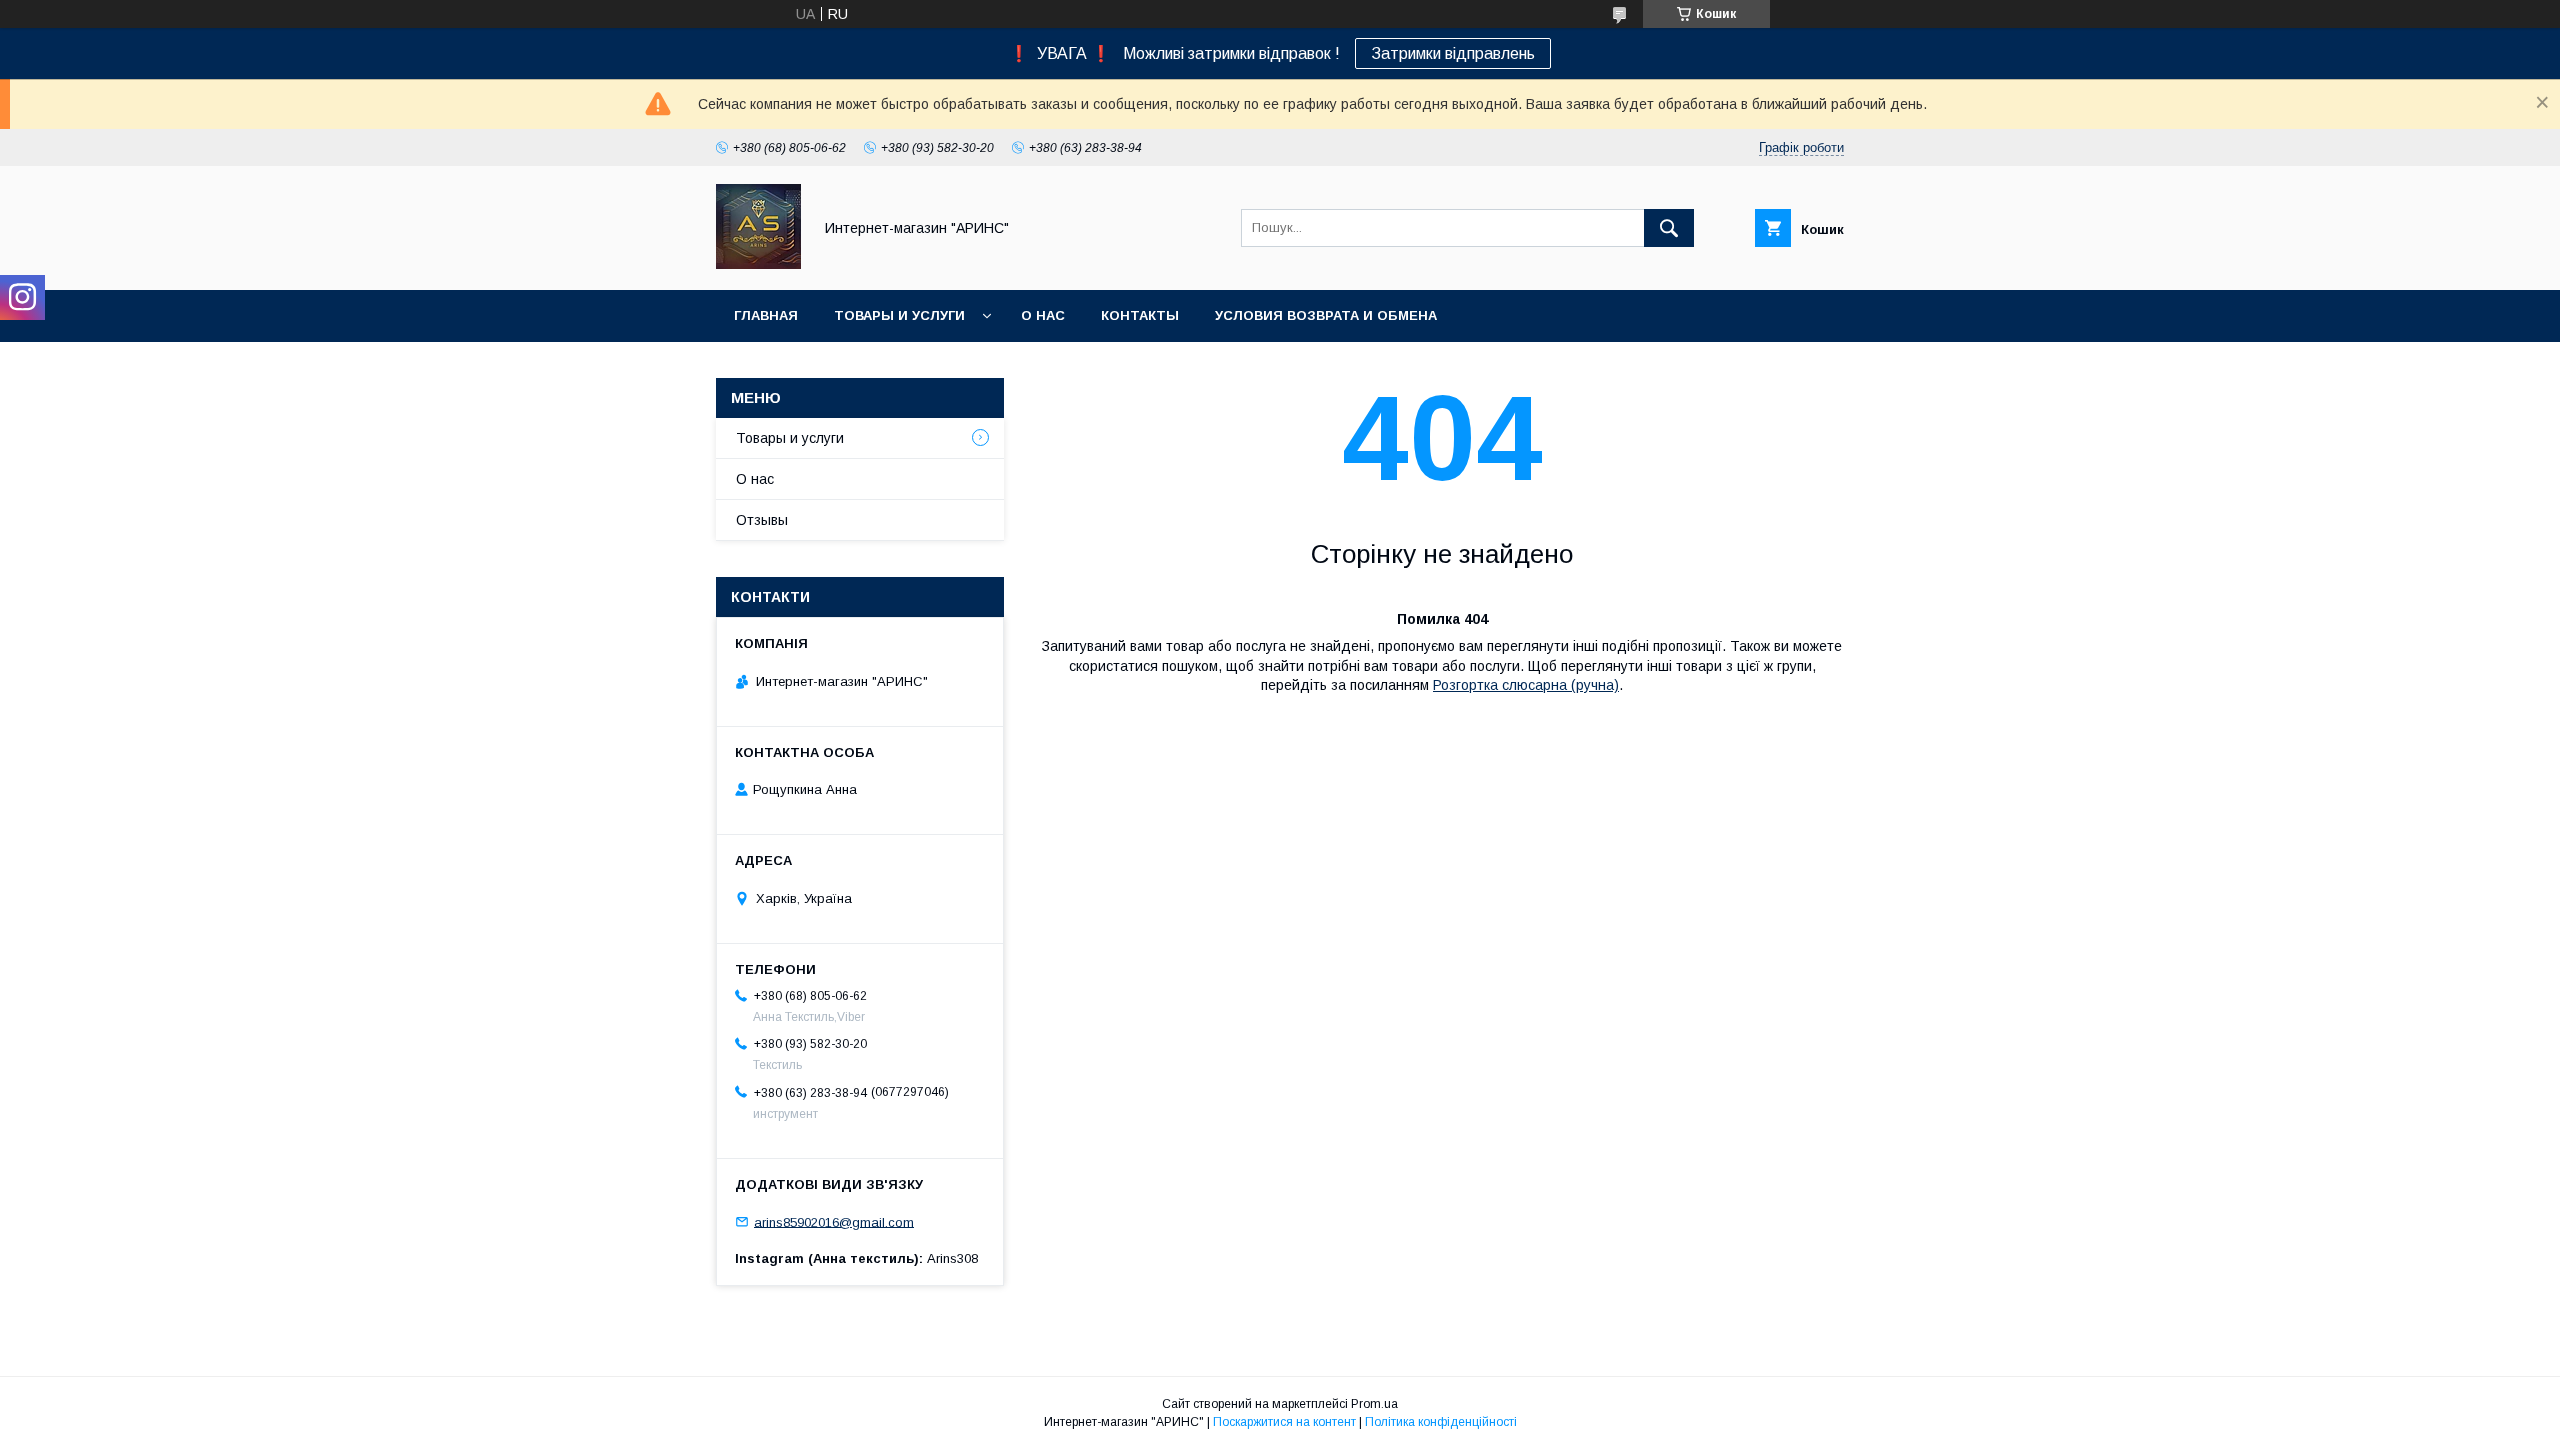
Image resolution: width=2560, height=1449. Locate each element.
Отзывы (762, 520)
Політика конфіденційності (1441, 1422)
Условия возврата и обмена (1326, 315)
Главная (766, 315)
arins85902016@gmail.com (834, 1221)
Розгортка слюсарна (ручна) (1526, 685)
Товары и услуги (899, 315)
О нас (1043, 315)
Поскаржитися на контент (1284, 1422)
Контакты (1140, 315)
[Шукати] (1669, 228)
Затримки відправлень (1453, 53)
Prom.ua (1374, 1404)
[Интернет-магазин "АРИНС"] (758, 264)
